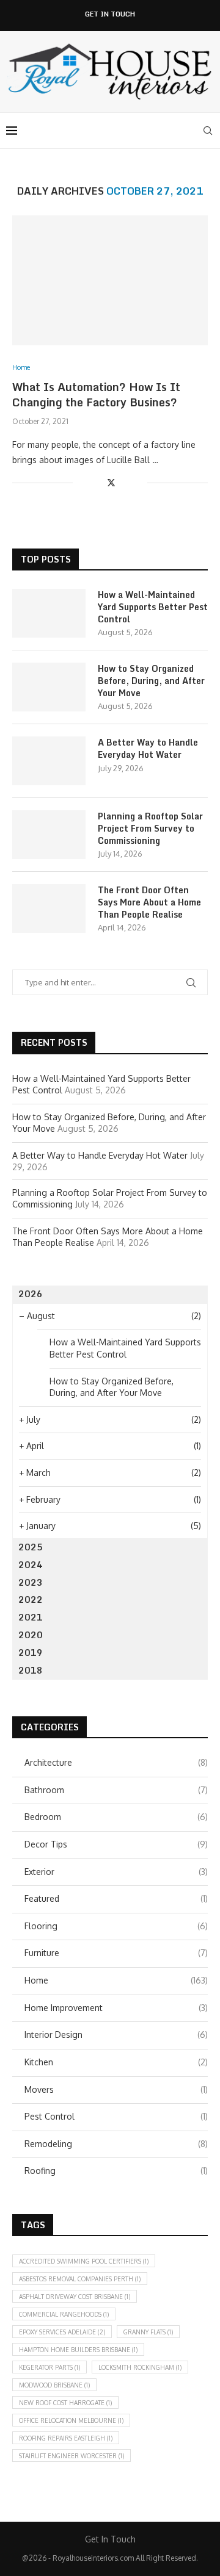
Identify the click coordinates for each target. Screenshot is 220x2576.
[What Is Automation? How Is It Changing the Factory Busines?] (110, 280)
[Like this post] (82, 482)
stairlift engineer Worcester (71, 2456)
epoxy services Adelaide (62, 2332)
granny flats (148, 2332)
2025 (31, 1547)
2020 (31, 1635)
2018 (31, 1670)
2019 (31, 1653)
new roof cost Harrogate (65, 2403)
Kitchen (116, 2062)
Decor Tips (116, 1844)
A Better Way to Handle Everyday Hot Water (148, 748)
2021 (31, 1617)
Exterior (116, 1872)
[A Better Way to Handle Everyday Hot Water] (49, 761)
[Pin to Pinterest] (125, 482)
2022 (31, 1599)
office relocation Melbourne (71, 2420)
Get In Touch (110, 14)
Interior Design (116, 2035)
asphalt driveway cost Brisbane (75, 2297)
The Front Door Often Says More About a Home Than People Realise (149, 902)
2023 (31, 1582)
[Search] (208, 131)
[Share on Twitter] (111, 482)
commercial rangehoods (64, 2314)
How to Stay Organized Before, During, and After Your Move (151, 681)
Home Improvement (116, 2008)
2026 (31, 1294)
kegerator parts (50, 2367)
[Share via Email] (138, 482)
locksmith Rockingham (140, 2367)
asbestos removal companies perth (80, 2279)
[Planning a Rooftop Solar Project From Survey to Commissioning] (49, 835)
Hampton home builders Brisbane (78, 2350)
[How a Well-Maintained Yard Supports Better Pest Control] (49, 613)
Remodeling (116, 2144)
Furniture (116, 1953)
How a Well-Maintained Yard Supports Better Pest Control (153, 607)
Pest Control (116, 2116)
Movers (116, 2089)
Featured (116, 1898)
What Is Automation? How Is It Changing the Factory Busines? (96, 394)
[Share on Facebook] (97, 482)
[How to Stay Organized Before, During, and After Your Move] (49, 687)
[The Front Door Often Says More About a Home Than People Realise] (49, 908)
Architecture (116, 1762)
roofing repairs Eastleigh (66, 2438)
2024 (31, 1565)
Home (116, 1980)
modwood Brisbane (54, 2385)
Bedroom (116, 1817)
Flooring (116, 1926)
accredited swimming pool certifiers (84, 2261)
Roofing (116, 2171)
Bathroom (116, 1790)
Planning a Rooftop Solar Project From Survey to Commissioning (150, 828)
